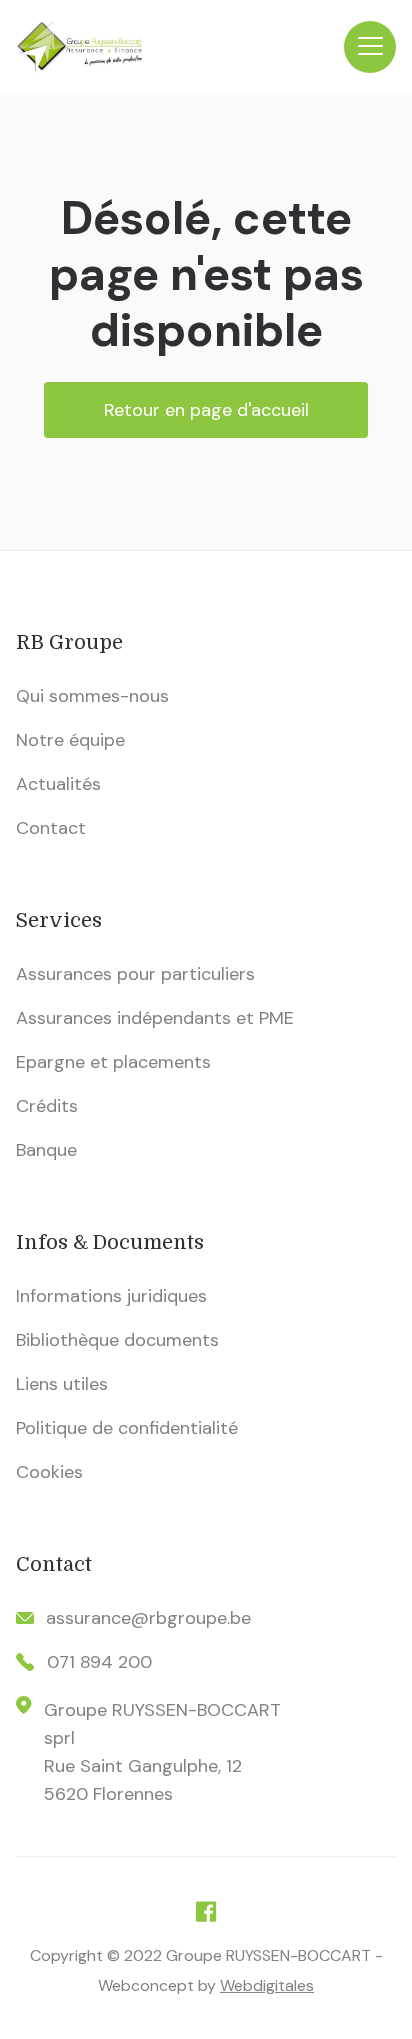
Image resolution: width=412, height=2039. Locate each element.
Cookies (49, 1472)
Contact (51, 828)
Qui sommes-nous (92, 696)
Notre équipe (70, 740)
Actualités (58, 784)
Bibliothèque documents (117, 1340)
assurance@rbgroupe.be (148, 1618)
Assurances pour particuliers (135, 974)
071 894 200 (99, 1662)
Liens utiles (62, 1384)
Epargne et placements (113, 1062)
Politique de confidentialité (127, 1428)
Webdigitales (267, 1985)
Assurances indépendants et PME (155, 1018)
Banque (46, 1150)
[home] (180, 46)
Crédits (47, 1106)
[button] (370, 47)
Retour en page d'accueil (206, 410)
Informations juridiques (111, 1296)
